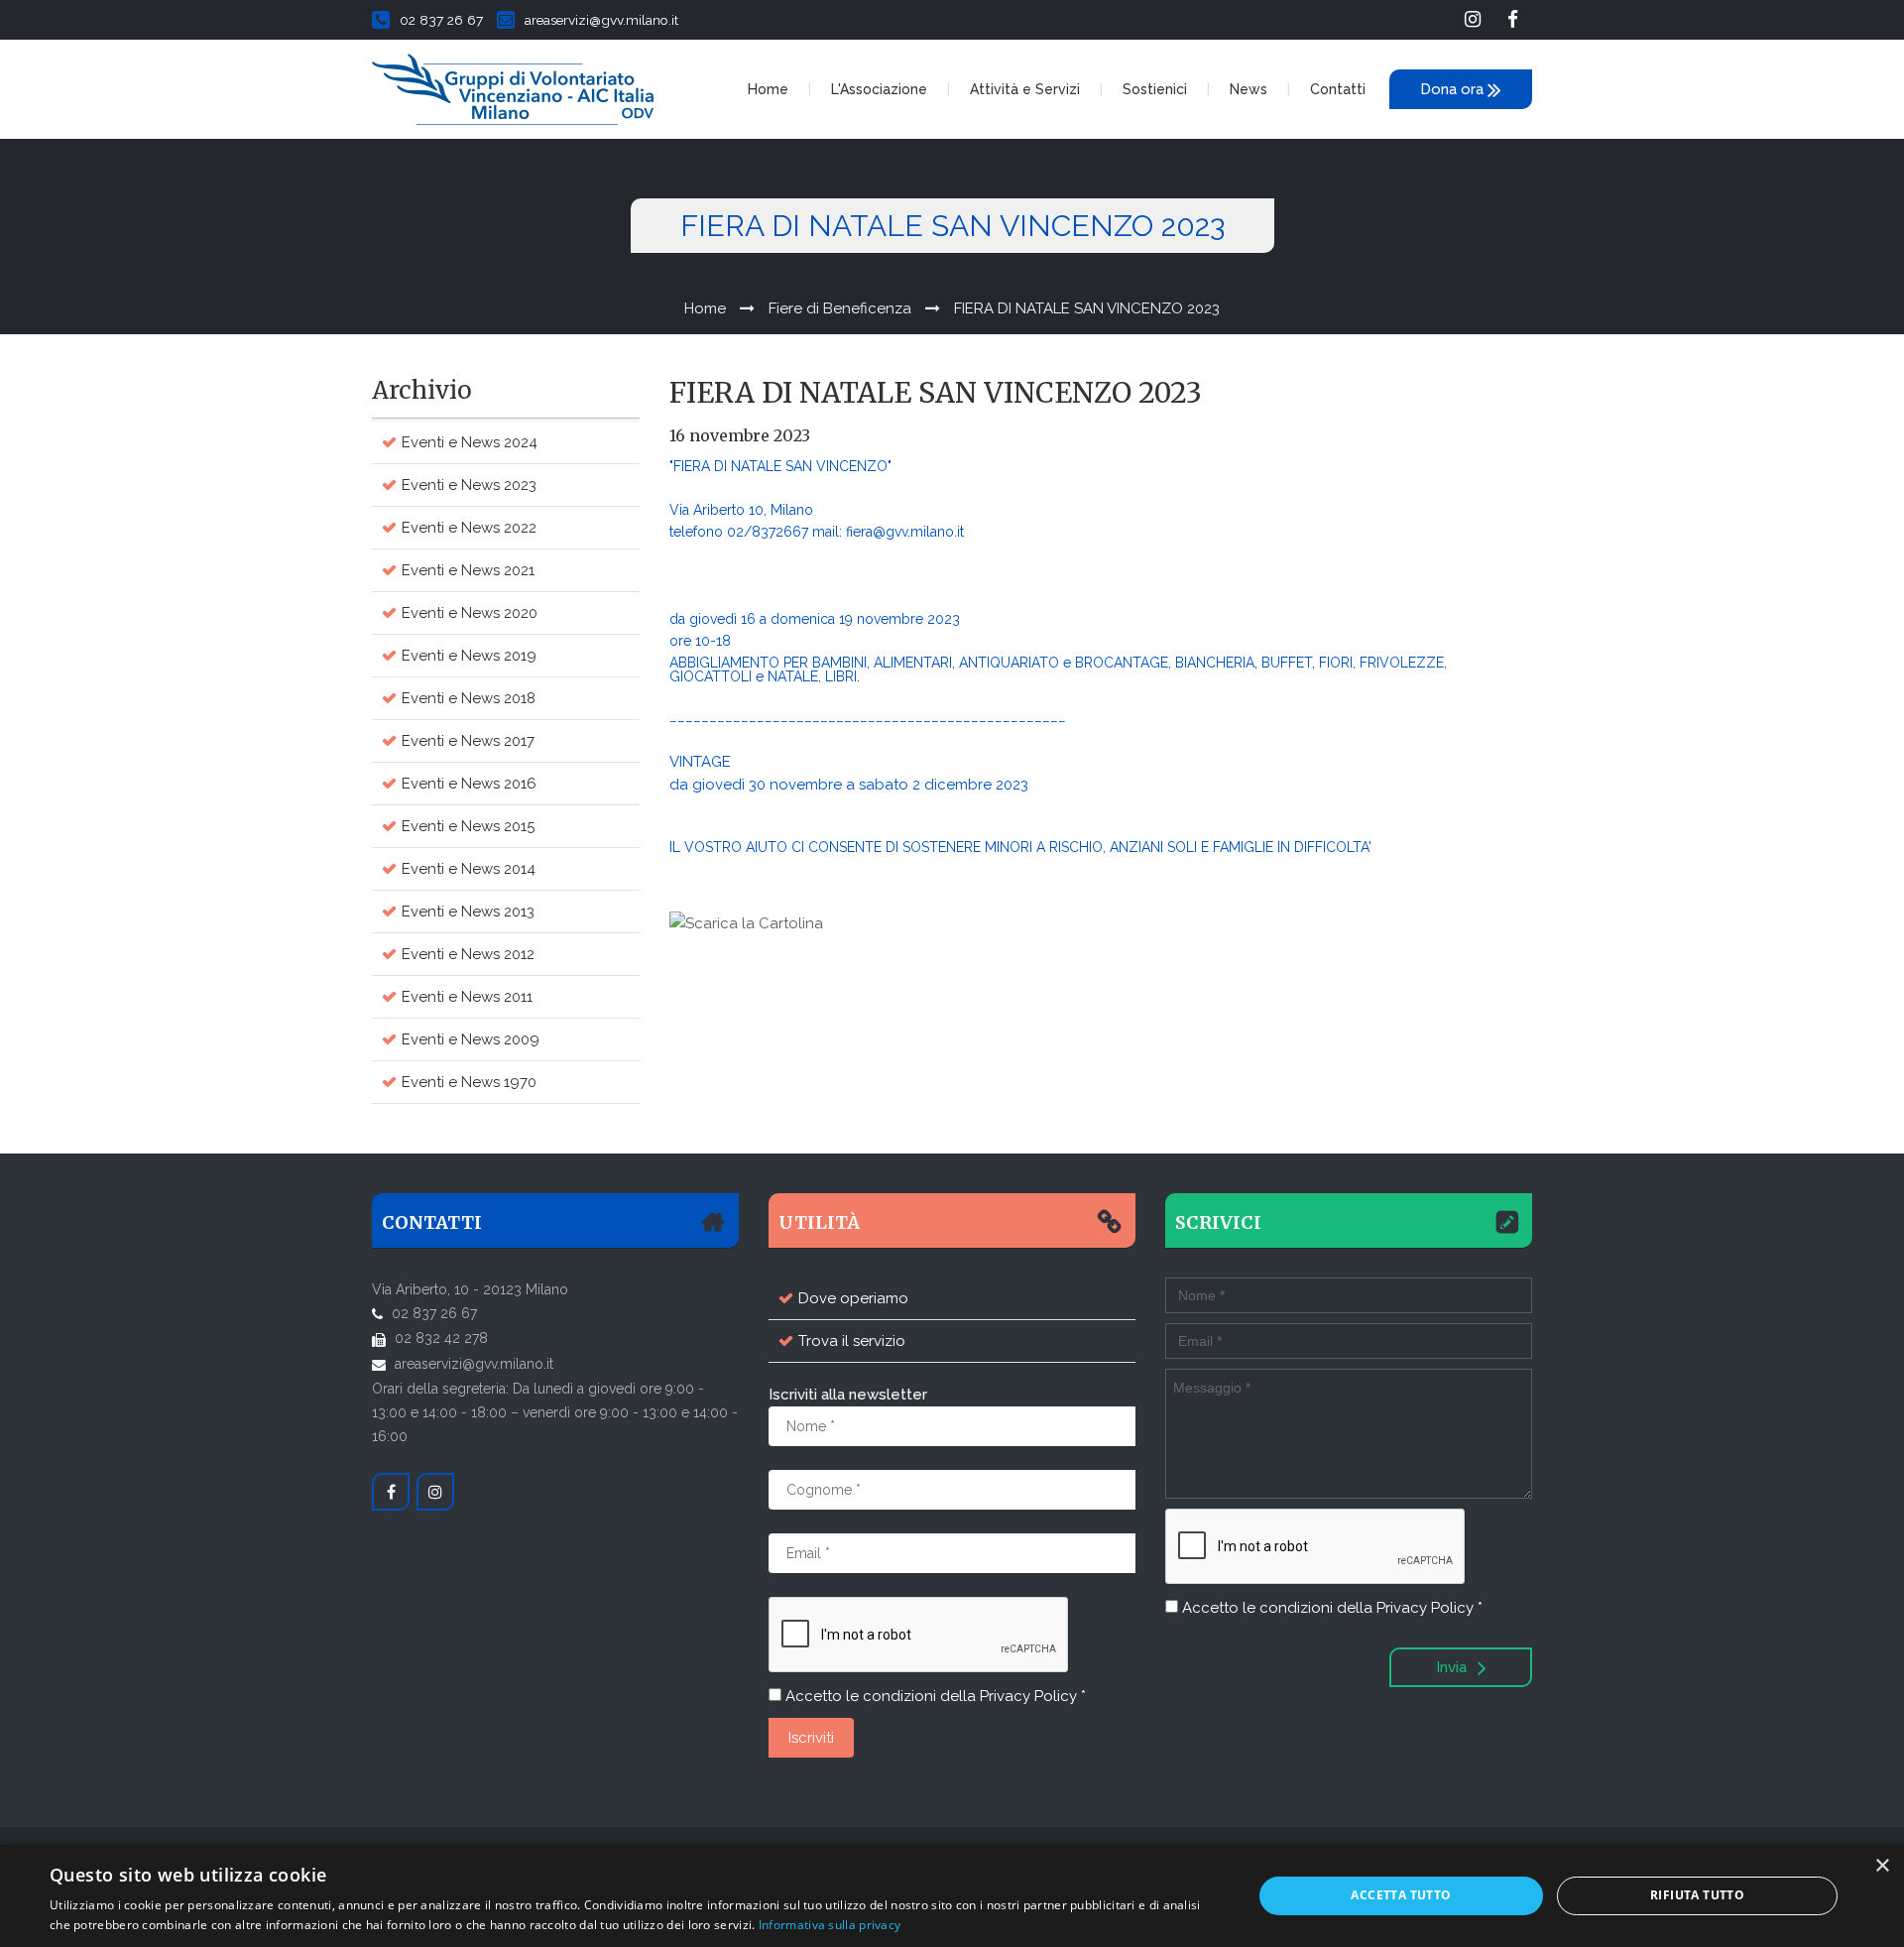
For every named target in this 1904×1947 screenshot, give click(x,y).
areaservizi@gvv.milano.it (601, 20)
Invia (1453, 1667)
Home (768, 89)
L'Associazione (879, 89)
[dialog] (952, 1896)
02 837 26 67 (441, 20)
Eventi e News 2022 (469, 528)
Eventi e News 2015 (468, 826)
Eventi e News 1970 (469, 1082)
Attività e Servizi (1025, 89)
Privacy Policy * (1033, 1696)
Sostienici (1155, 89)
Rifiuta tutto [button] (1697, 1895)
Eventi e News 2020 (470, 613)
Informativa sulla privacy (830, 1925)
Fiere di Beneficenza (840, 308)
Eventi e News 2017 (468, 741)
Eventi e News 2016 (469, 784)
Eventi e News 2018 (469, 698)
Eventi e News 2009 (471, 1039)
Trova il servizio (852, 1341)
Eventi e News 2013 (468, 912)
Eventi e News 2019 (469, 656)
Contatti (1338, 89)
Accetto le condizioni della (934, 1696)
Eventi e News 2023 (469, 485)
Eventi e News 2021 (468, 570)
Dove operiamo (853, 1298)
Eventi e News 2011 (467, 997)
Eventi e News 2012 (468, 954)
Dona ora (1454, 89)
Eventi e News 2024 (470, 442)
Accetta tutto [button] (1401, 1895)
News (1249, 89)
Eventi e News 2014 (469, 869)
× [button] (1882, 1866)
